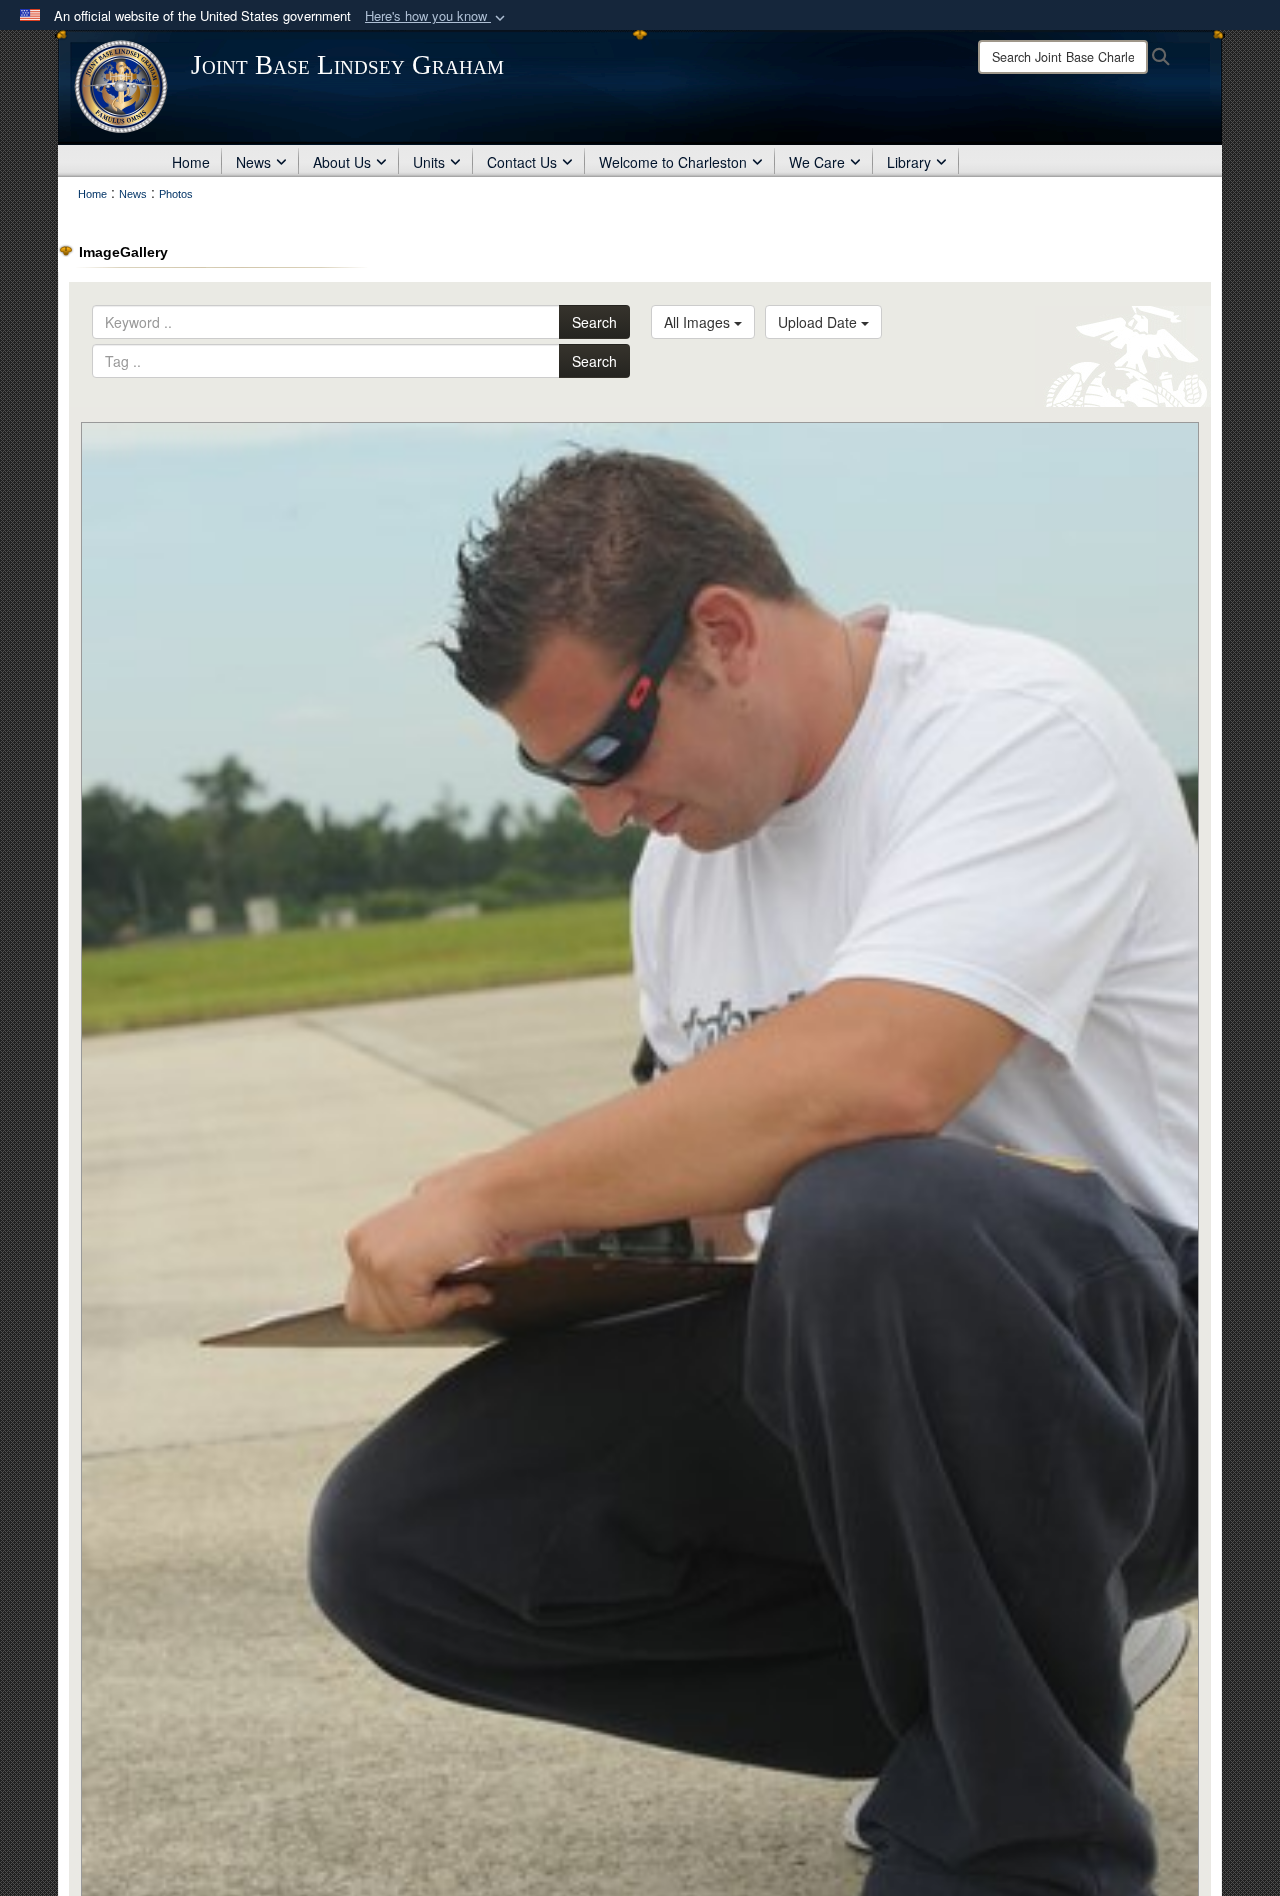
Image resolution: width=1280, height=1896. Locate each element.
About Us (342, 162)
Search (594, 322)
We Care (817, 162)
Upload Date (819, 322)
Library (909, 162)
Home (191, 162)
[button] (437, 16)
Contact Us (522, 162)
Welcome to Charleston (673, 162)
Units (429, 162)
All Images (699, 322)
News (253, 162)
